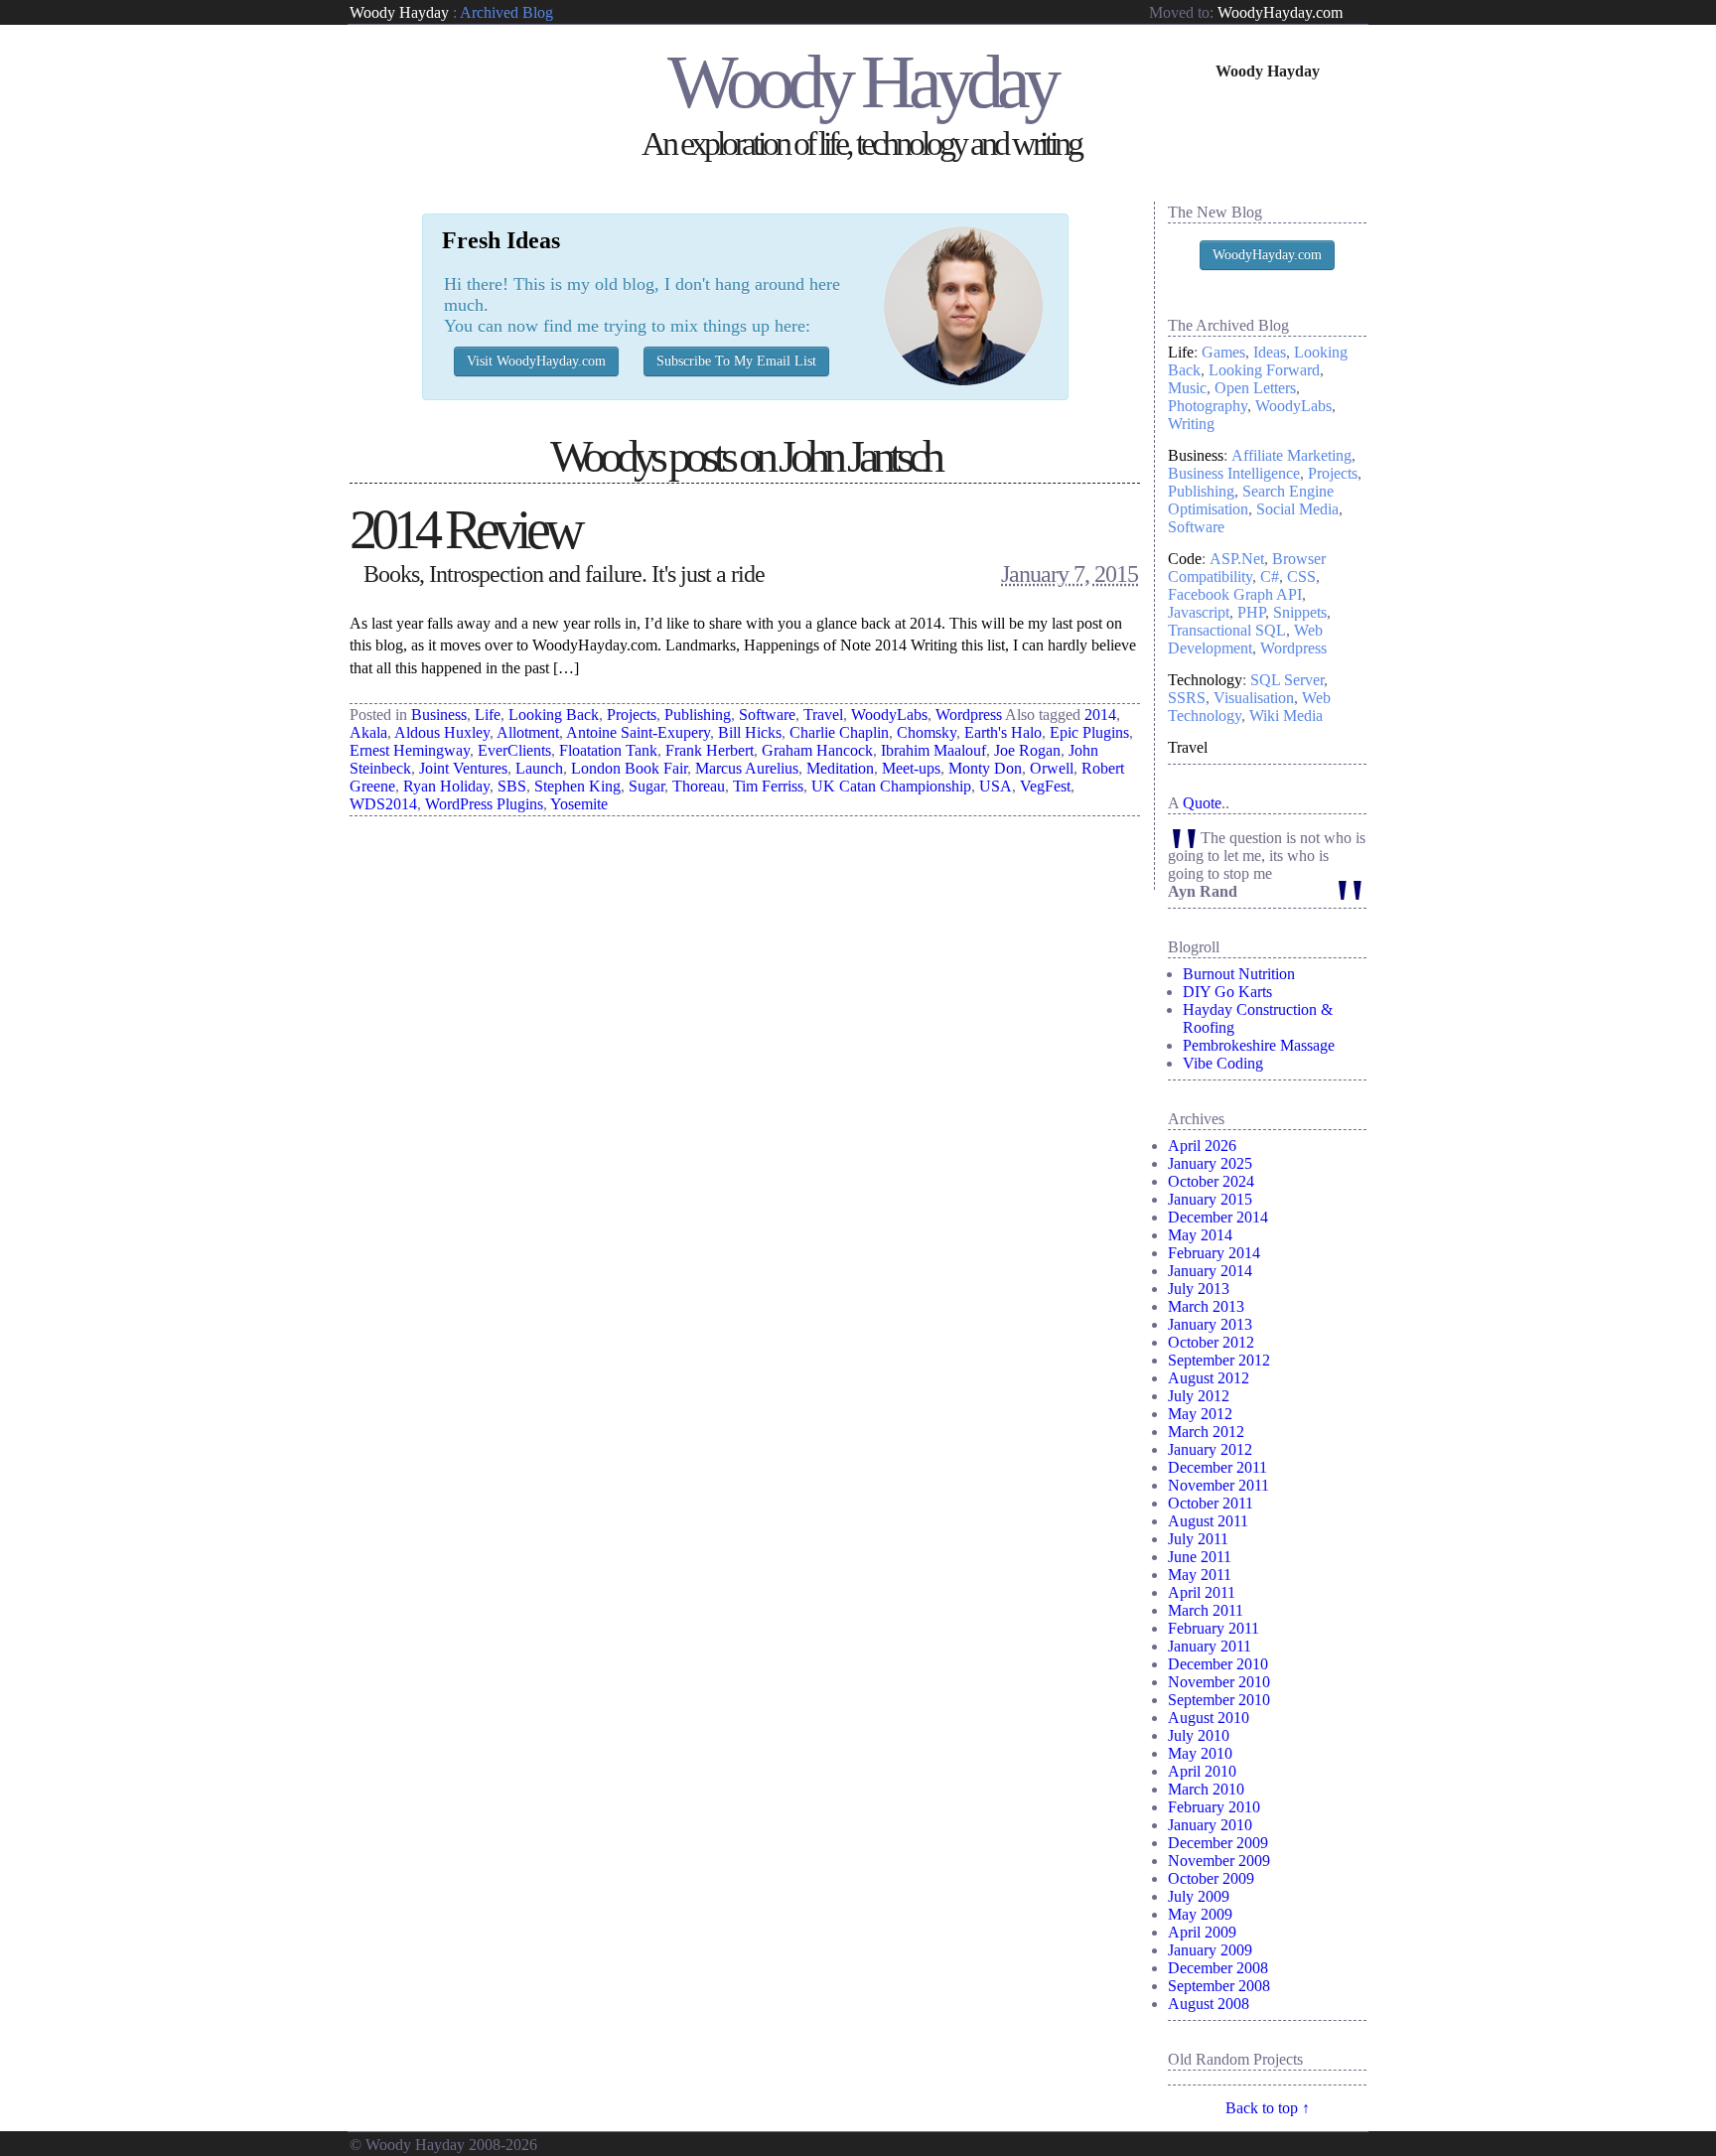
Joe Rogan (1027, 750)
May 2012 (1200, 1414)
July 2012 (1199, 1396)
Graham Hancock (817, 750)
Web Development (1245, 639)
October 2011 (1211, 1503)
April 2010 (1202, 1771)
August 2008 (1209, 2004)
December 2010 (1218, 1664)
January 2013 (1210, 1324)
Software (767, 715)
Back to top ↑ (1268, 2108)
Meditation (840, 768)
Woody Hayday (399, 12)
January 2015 (1210, 1199)
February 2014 (1214, 1253)
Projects (632, 715)
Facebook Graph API (1235, 594)
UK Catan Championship (891, 786)
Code (1185, 559)
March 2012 (1206, 1432)
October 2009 (1211, 1878)
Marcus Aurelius (747, 768)
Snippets (1300, 612)
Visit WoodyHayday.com (536, 361)
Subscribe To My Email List (736, 361)
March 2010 (1206, 1789)
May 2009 (1200, 1914)
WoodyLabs (889, 715)
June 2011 (1200, 1557)
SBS (512, 786)
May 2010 (1200, 1753)
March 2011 (1206, 1610)
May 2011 (1200, 1575)
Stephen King (577, 786)
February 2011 (1214, 1628)
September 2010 (1219, 1700)
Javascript (1199, 612)
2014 (1100, 715)
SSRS (1187, 698)
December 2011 (1217, 1467)
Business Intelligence (1234, 473)
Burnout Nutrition (1239, 974)
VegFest (1045, 786)
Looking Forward (1264, 370)
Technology (1205, 680)
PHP (1251, 612)
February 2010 (1214, 1807)
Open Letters (1255, 388)
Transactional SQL (1227, 630)
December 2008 (1218, 1968)
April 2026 (1202, 1146)
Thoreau (699, 786)
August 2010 (1209, 1718)
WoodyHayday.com (1280, 12)
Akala (368, 732)
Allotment (528, 732)
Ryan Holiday (446, 786)
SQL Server (1287, 680)
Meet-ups (911, 768)
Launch (539, 768)
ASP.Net (1237, 559)
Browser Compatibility (1247, 568)
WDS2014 (383, 804)
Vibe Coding (1223, 1063)
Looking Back (554, 715)
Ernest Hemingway (410, 750)
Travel (823, 715)
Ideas (1270, 352)
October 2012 (1211, 1342)
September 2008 (1219, 1986)
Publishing (698, 715)
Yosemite (579, 804)
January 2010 (1210, 1825)
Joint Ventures (463, 768)
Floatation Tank (608, 750)
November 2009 (1219, 1861)
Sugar (646, 786)
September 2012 (1219, 1360)
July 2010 (1199, 1735)
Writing (1191, 424)
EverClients (514, 750)
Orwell (1052, 768)
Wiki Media (1286, 716)
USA (996, 786)
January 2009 (1210, 1950)
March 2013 (1206, 1306)
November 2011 (1218, 1485)
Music (1187, 388)
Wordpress (969, 715)
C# (1270, 576)
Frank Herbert (710, 750)
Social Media (1297, 509)
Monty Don (985, 768)
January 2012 (1210, 1449)
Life (488, 715)
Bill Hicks (750, 732)
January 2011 (1210, 1646)
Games (1223, 352)
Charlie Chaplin (839, 732)
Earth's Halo (1003, 732)
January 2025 (1210, 1163)
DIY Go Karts (1227, 992)
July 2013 (1199, 1289)
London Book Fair (629, 768)
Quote (1202, 803)
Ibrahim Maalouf (933, 750)
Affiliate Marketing (1291, 455)
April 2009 (1202, 1932)
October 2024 (1211, 1181)
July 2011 (1198, 1539)
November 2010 (1219, 1682)
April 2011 (1202, 1592)
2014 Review (464, 529)
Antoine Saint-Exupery (638, 732)
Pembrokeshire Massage (1259, 1045)
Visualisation (1254, 698)
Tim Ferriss (768, 786)
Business (439, 715)
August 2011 (1208, 1521)
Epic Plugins (1089, 732)
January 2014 (1210, 1271)
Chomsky (927, 732)
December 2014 (1218, 1217)
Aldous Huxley (442, 732)
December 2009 (1218, 1843)
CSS (1301, 576)
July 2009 (1199, 1896)
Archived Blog (506, 12)
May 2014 (1200, 1235)
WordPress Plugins (484, 804)
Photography (1208, 406)
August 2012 (1209, 1378)
